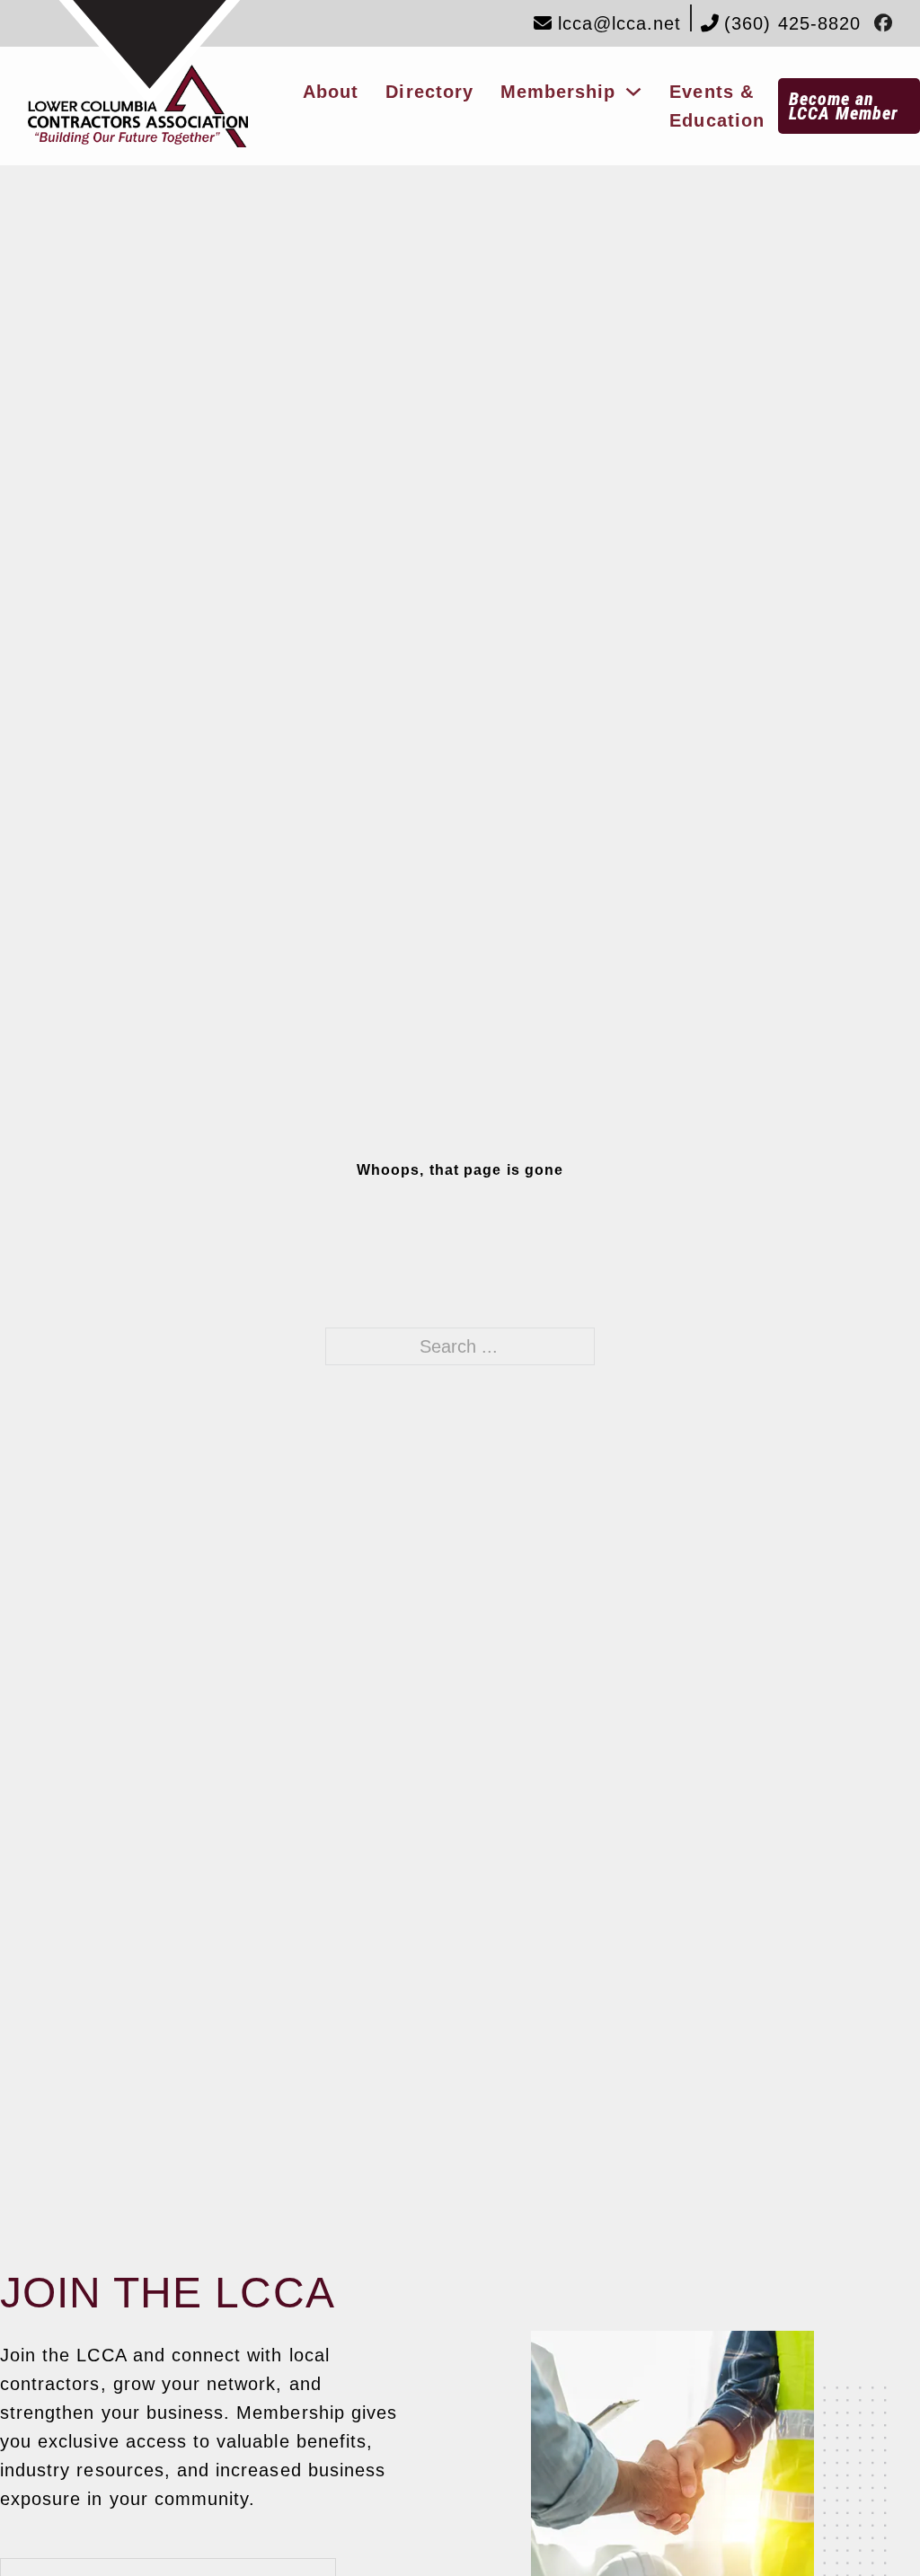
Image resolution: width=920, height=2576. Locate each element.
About (331, 92)
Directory (429, 92)
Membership (558, 92)
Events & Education (717, 106)
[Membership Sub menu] (633, 92)
